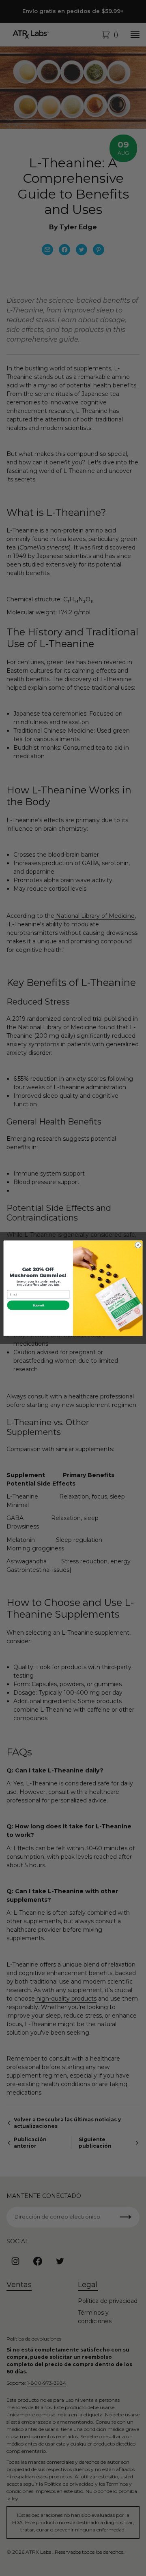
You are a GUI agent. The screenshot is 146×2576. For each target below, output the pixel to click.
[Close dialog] (138, 1245)
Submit (39, 1305)
